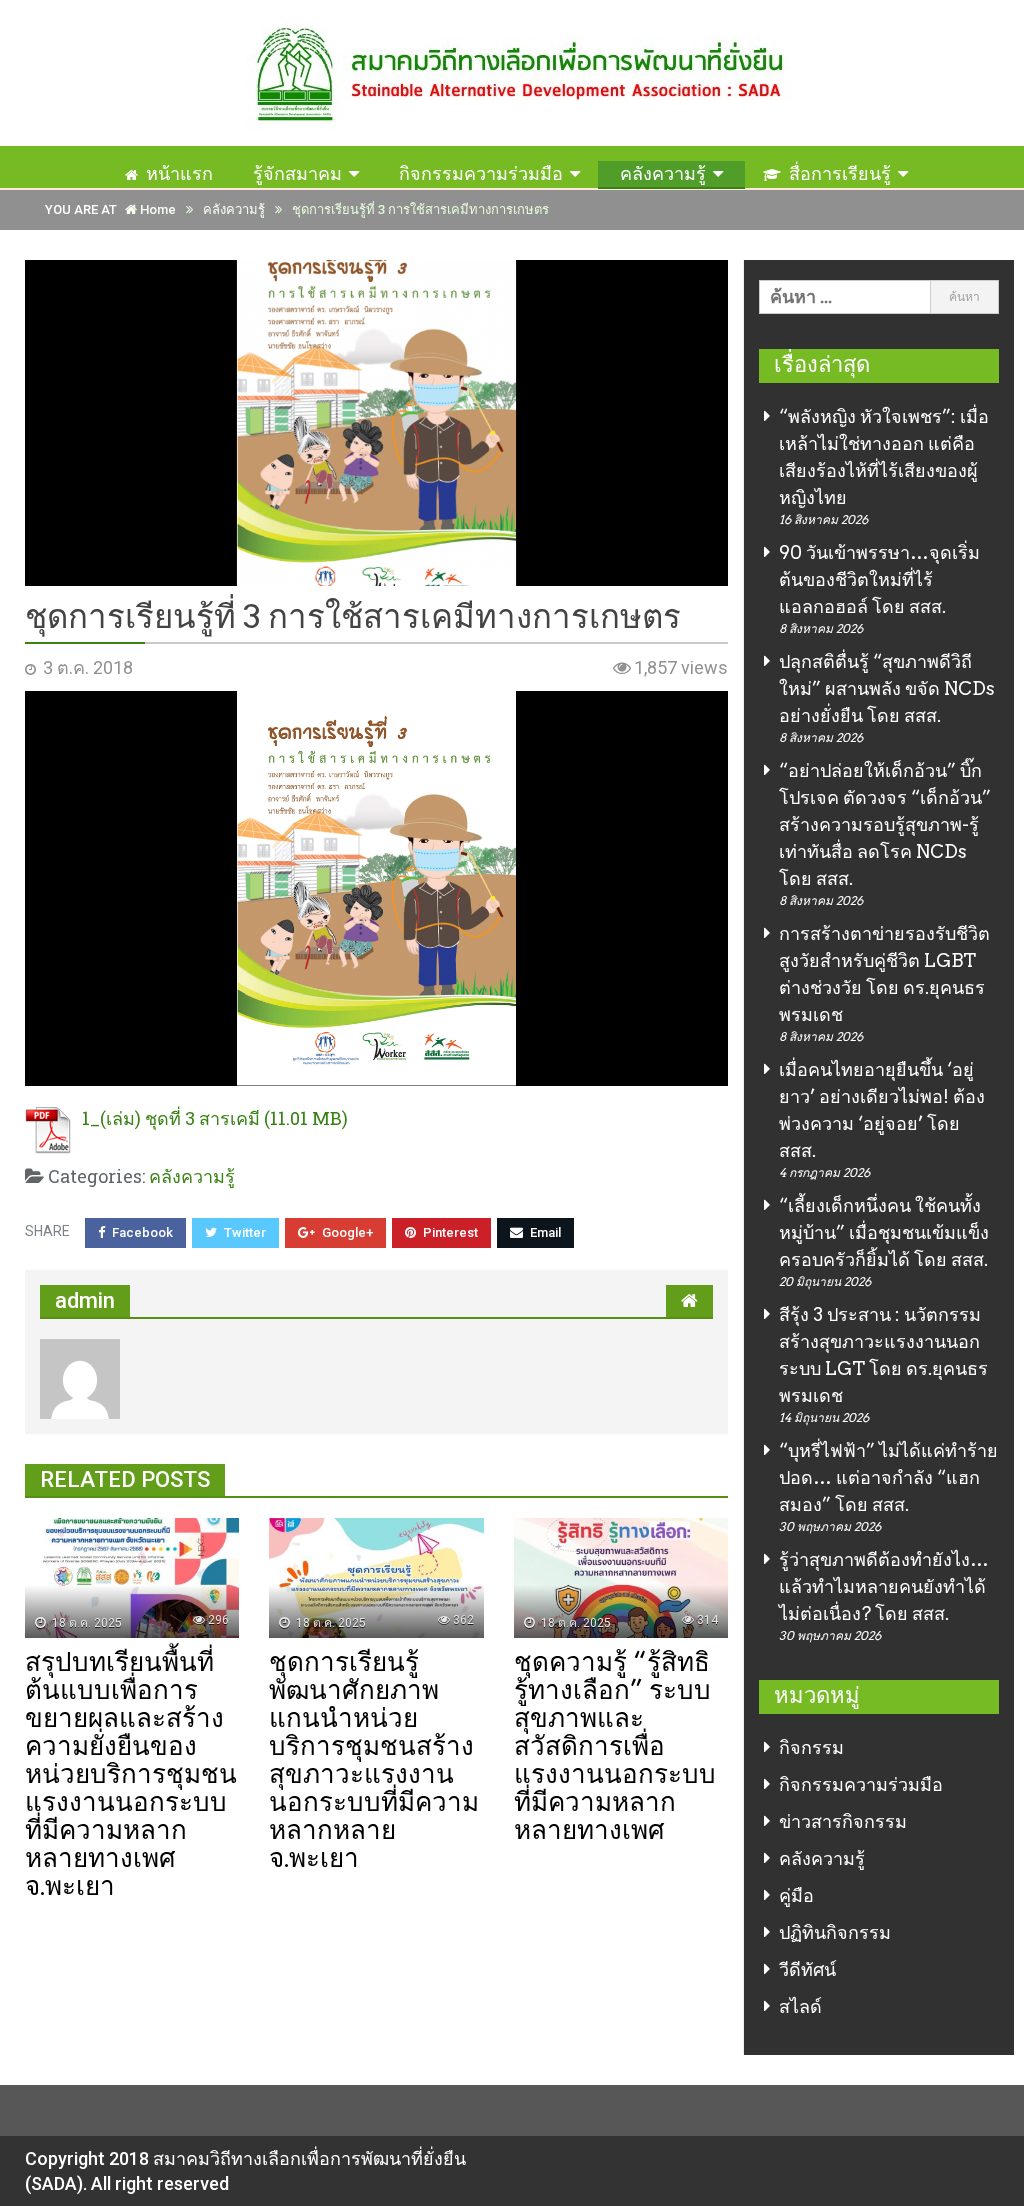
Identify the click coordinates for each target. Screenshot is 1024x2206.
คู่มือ (796, 1895)
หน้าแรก (179, 173)
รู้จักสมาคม (297, 173)
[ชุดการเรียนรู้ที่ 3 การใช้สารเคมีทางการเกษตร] (376, 423)
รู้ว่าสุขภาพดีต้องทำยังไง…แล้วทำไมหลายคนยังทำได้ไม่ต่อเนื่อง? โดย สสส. (884, 1586)
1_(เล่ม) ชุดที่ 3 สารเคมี (171, 1118)
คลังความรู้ (663, 173)
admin (85, 1300)
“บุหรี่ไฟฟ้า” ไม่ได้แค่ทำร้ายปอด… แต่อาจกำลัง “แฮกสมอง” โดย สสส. (888, 1477)
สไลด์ (800, 2006)
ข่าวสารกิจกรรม (843, 1821)
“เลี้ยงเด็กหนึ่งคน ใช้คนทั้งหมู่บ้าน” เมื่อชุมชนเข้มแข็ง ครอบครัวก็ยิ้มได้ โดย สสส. (884, 1232)
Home (156, 209)
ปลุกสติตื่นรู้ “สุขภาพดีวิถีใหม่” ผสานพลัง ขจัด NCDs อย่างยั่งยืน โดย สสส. (887, 688)
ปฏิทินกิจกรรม (835, 1932)
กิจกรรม (811, 1747)
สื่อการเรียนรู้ (840, 173)
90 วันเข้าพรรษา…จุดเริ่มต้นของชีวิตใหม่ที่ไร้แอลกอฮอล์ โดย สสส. (879, 579)
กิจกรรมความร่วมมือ (481, 173)
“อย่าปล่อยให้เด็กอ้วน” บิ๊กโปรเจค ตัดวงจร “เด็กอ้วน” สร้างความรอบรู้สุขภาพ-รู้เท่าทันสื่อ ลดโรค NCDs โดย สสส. (885, 824)
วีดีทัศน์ (807, 1969)
